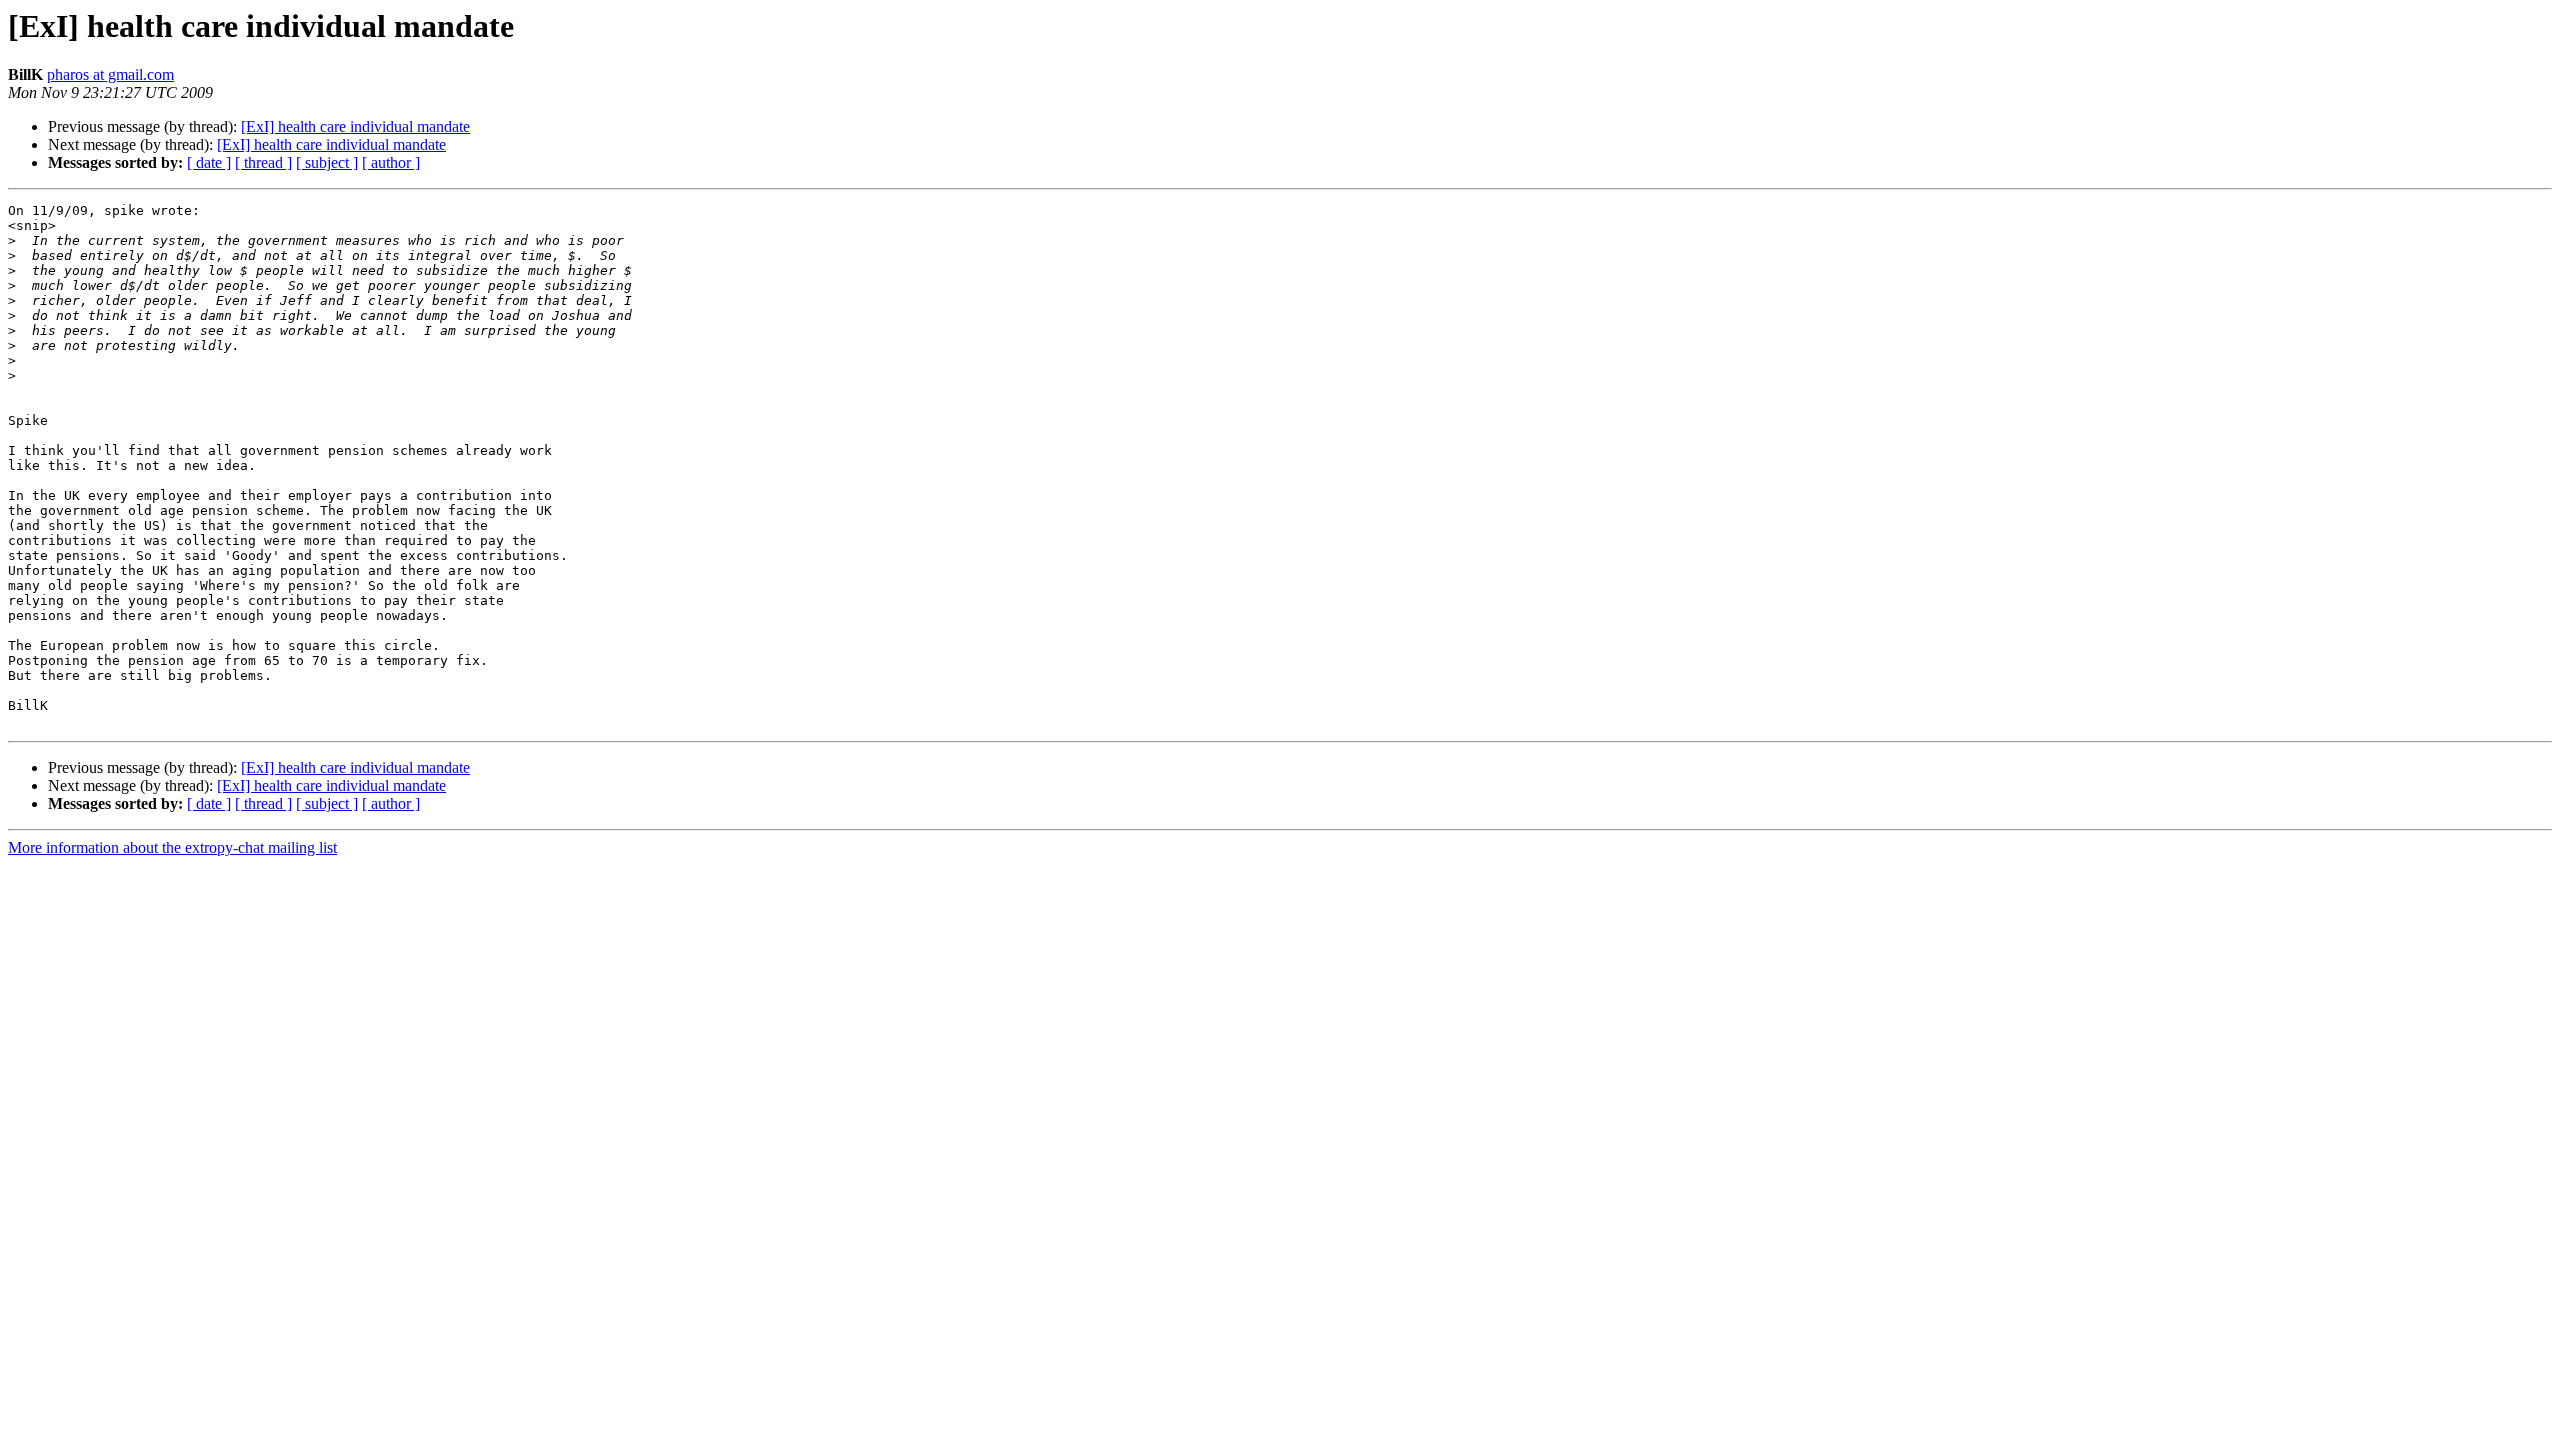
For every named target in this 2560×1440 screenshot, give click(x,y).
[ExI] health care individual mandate (355, 126)
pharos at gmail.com (110, 74)
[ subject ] (327, 162)
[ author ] (391, 162)
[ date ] (209, 162)
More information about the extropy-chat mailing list (172, 847)
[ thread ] (263, 162)
